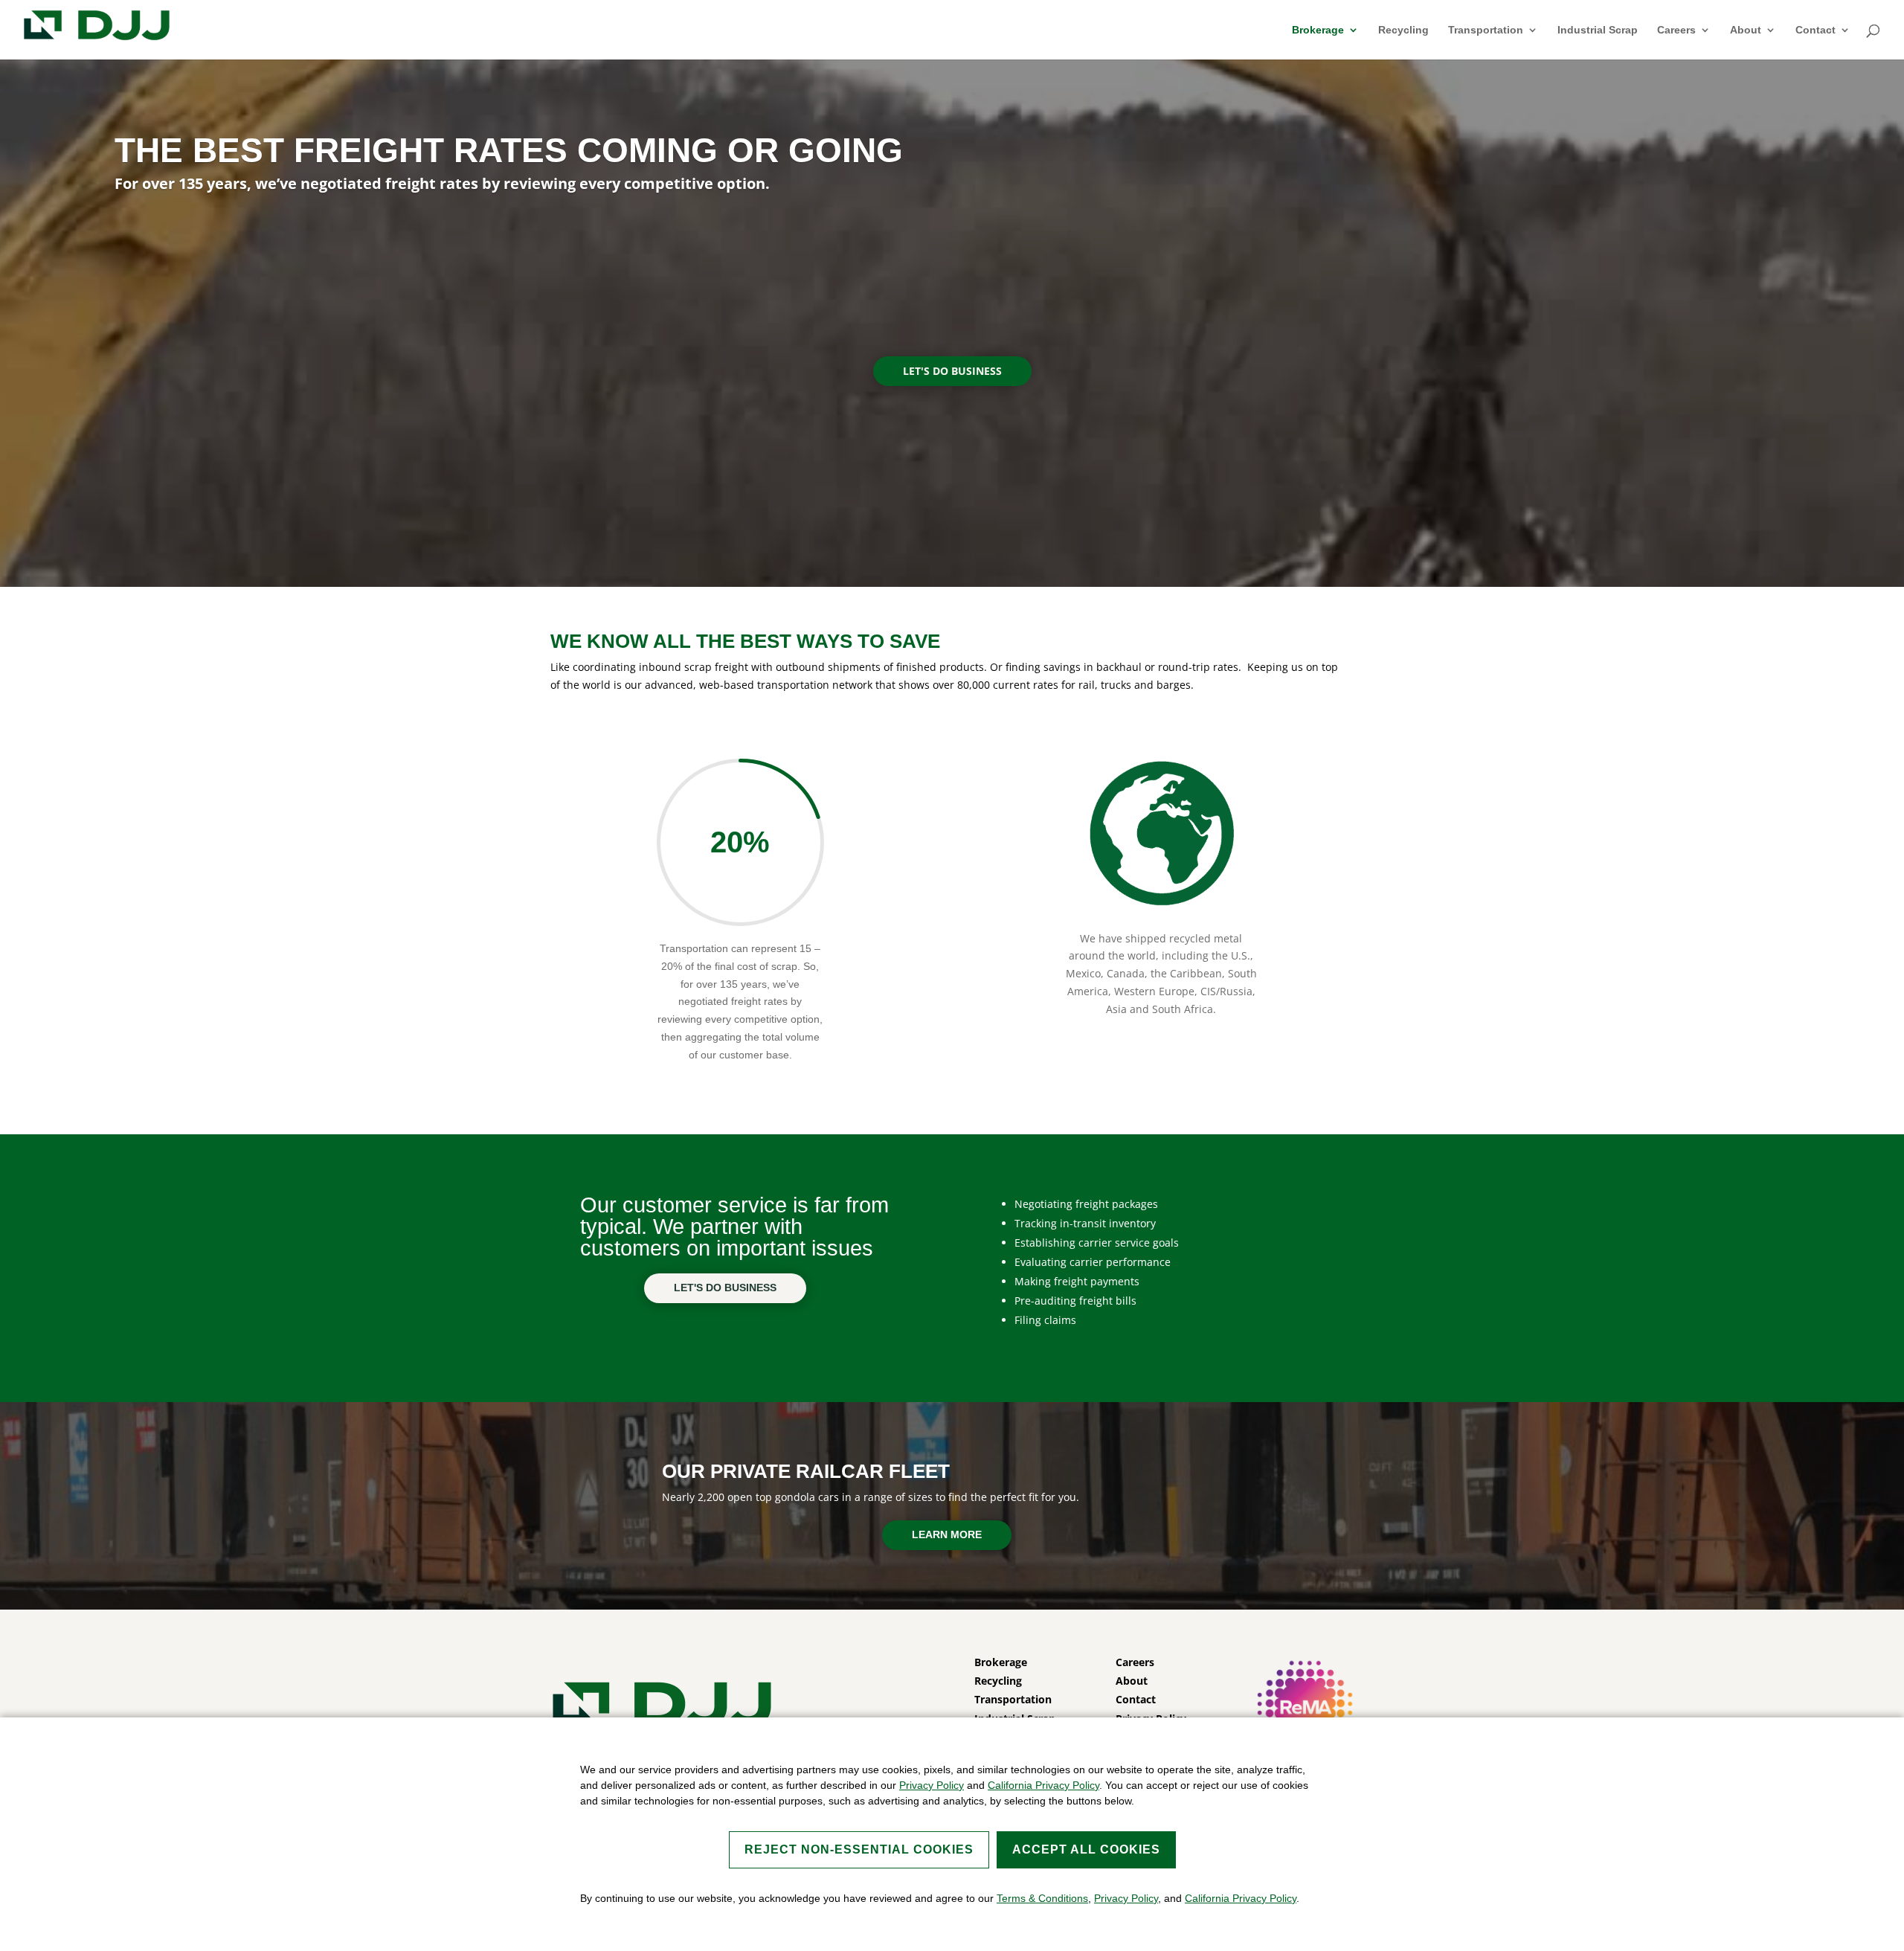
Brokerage (1318, 30)
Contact (1815, 30)
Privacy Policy (932, 1785)
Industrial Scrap (1598, 30)
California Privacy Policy (1043, 1785)
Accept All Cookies (1086, 1849)
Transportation (1486, 30)
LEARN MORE (947, 1534)
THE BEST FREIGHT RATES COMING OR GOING (509, 150)
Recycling (1403, 30)
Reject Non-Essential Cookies (859, 1849)
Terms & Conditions (1042, 1898)
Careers (1676, 30)
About (1746, 30)
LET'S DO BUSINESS (952, 371)
